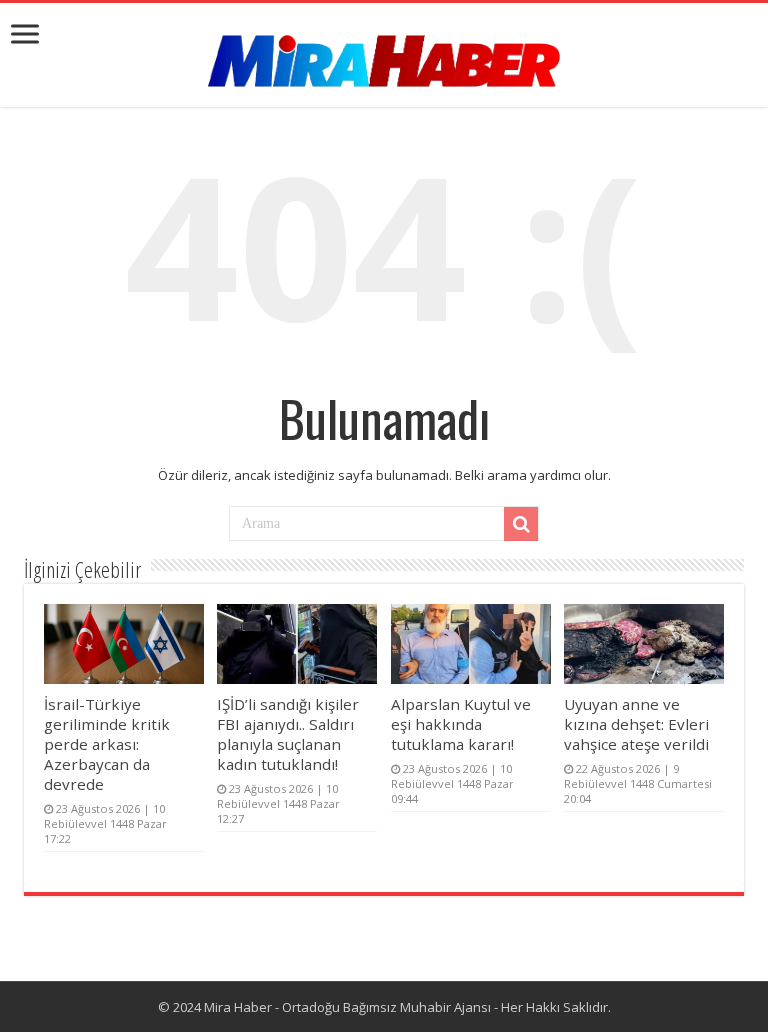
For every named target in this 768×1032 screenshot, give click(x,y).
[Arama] (521, 524)
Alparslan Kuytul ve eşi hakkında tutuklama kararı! (461, 724)
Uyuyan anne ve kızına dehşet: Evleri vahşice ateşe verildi (636, 724)
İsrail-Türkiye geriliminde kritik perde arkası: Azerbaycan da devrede (107, 744)
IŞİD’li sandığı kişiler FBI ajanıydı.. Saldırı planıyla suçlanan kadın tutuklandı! (288, 734)
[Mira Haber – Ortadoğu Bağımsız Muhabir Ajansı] (384, 54)
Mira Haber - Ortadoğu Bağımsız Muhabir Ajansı (347, 1007)
